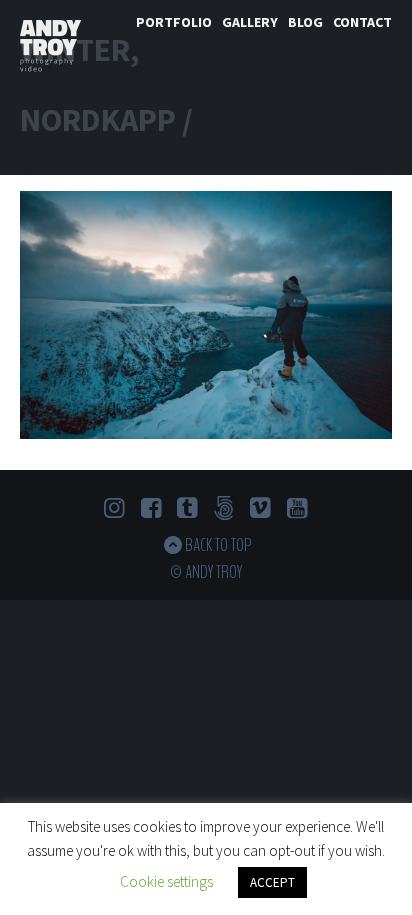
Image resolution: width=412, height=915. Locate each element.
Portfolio (174, 22)
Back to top (218, 545)
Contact (362, 22)
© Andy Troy (206, 572)
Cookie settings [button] (166, 881)
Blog (305, 22)
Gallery (250, 22)
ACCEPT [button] (272, 882)
